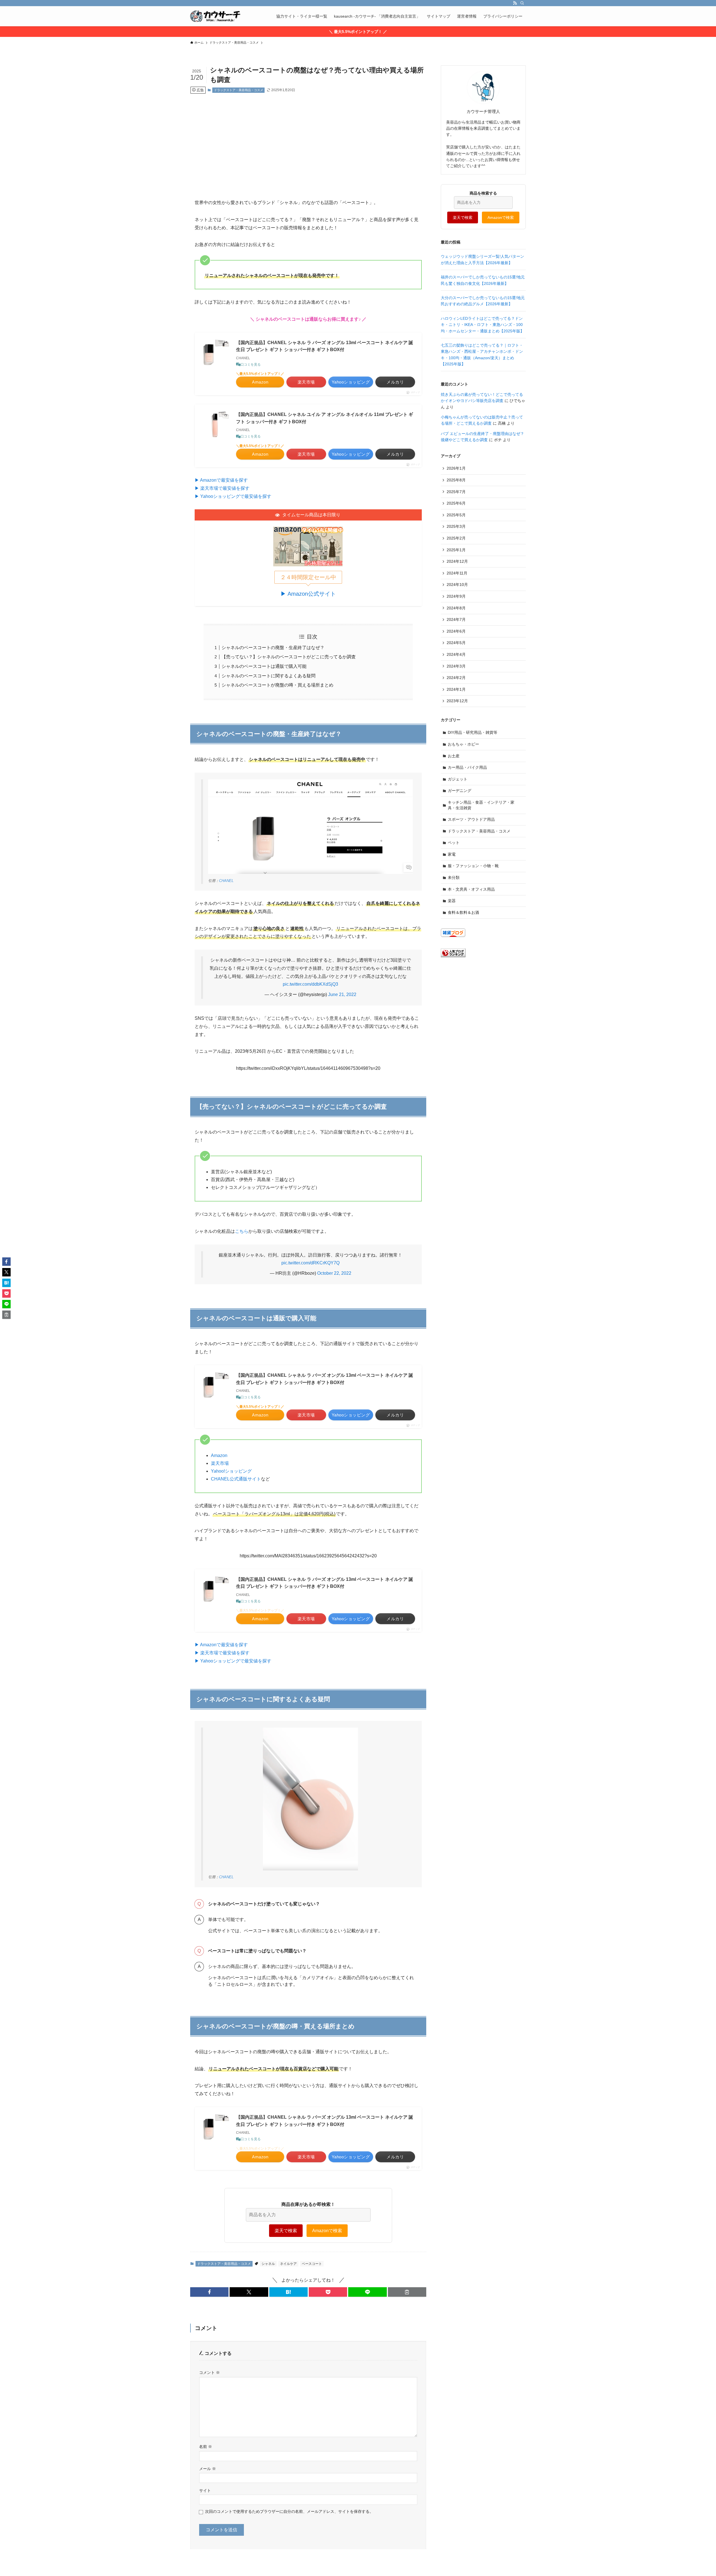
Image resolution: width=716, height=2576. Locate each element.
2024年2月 (456, 678)
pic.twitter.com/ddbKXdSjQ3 (310, 984)
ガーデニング (460, 791)
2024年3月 (456, 666)
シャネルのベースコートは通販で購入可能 (264, 666)
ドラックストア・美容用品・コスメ (239, 90)
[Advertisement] (308, 142)
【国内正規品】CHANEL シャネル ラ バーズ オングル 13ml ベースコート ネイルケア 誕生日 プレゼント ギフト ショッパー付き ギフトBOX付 (325, 346)
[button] (209, 2292)
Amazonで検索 (327, 2231)
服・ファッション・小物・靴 (473, 866)
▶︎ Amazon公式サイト (308, 594)
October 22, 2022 (334, 1273)
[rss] (515, 3)
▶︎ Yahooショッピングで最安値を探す (233, 496)
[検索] (522, 3)
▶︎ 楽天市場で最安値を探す (222, 488)
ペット (454, 843)
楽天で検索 (286, 2231)
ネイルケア (288, 2264)
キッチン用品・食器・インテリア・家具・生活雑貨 (481, 805)
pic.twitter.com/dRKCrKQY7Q (310, 1263)
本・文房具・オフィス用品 (471, 889)
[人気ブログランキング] (453, 956)
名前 (206, 2447)
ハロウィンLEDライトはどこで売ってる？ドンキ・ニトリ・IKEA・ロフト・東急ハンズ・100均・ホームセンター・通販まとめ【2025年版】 (482, 325)
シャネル (268, 2264)
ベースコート (312, 2264)
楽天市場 (220, 1463)
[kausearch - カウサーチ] (215, 16)
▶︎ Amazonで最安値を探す (221, 480)
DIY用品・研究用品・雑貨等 (473, 732)
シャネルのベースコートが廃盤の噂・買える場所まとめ (277, 685)
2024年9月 (456, 596)
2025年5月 (456, 515)
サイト (205, 2490)
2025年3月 (456, 526)
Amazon (219, 1455)
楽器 (452, 901)
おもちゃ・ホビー (463, 744)
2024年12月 (457, 561)
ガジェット (458, 779)
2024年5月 (456, 643)
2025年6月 (456, 503)
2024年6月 (456, 631)
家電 (452, 854)
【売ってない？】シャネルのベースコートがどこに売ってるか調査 (289, 657)
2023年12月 (457, 701)
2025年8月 (456, 480)
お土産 (454, 756)
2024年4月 (456, 654)
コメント (209, 2372)
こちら (242, 1231)
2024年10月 (457, 585)
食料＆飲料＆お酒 (463, 912)
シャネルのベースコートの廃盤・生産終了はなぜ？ (273, 648)
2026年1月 (456, 468)
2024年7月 (456, 619)
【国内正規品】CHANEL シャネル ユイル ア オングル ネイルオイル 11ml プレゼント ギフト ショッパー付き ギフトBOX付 (325, 418)
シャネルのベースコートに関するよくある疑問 (268, 676)
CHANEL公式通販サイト (236, 1479)
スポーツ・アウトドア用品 (471, 819)
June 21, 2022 (342, 994)
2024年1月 (456, 689)
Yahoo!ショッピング (231, 1471)
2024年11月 (457, 573)
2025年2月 (456, 538)
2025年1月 (456, 550)
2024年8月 (456, 608)
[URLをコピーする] (407, 2292)
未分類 (454, 877)
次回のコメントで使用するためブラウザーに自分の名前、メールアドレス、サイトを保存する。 (289, 2511)
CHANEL (226, 881)
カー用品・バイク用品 (467, 767)
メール (208, 2469)
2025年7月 (456, 492)
